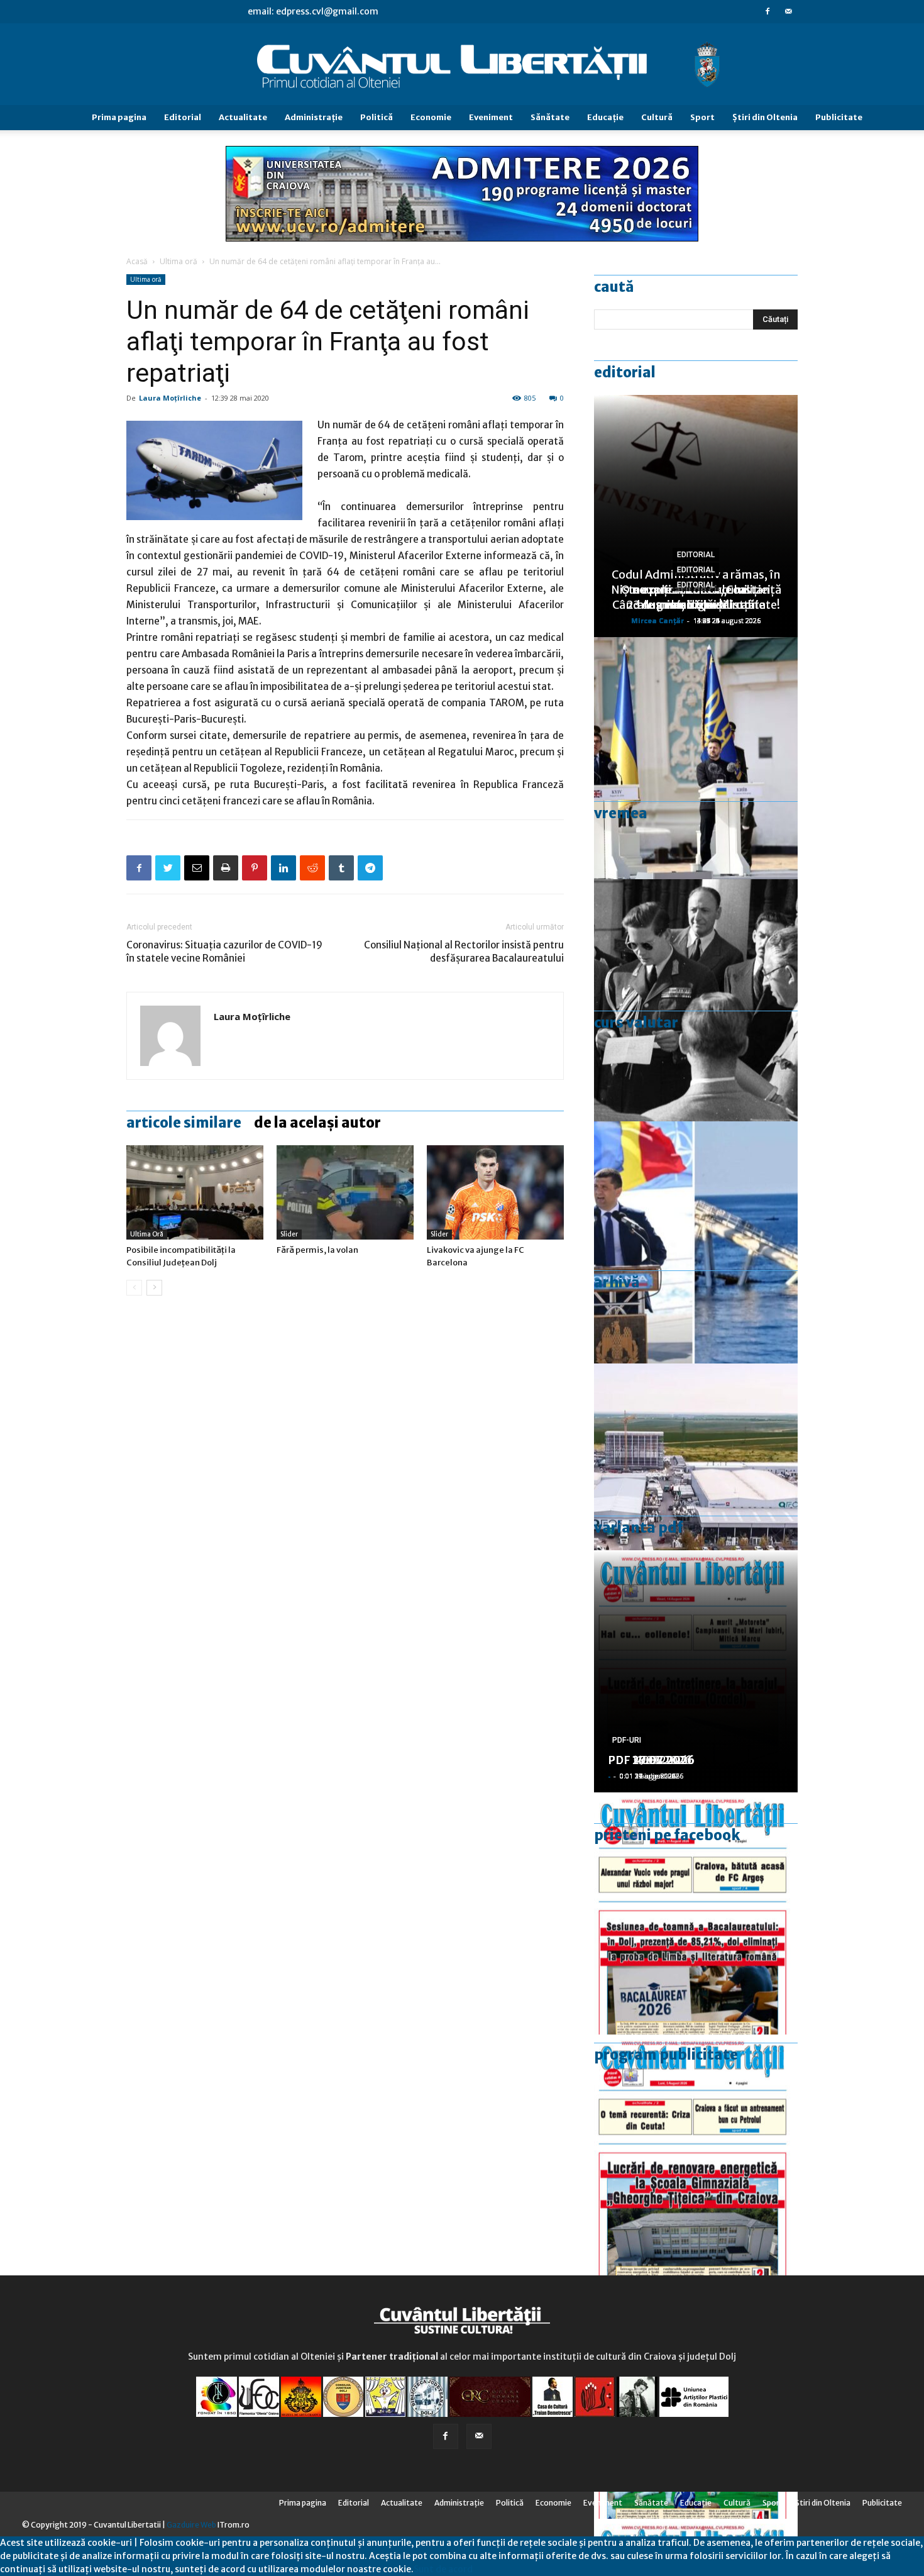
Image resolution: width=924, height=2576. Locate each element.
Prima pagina (119, 117)
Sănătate (550, 117)
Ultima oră (179, 261)
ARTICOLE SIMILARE (184, 1123)
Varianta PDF (639, 1528)
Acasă (137, 261)
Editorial (183, 117)
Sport (702, 117)
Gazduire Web (191, 2525)
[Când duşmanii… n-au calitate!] (696, 1485)
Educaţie (605, 117)
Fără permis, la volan (317, 1250)
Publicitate (839, 117)
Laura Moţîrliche (170, 398)
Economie (431, 117)
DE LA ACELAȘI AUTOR (317, 1123)
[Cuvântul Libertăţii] (462, 65)
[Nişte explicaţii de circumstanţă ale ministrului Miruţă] (696, 1242)
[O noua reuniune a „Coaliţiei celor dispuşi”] (696, 758)
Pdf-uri (627, 1740)
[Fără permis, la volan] (345, 1192)
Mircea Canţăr (657, 620)
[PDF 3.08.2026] (696, 2156)
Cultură (657, 117)
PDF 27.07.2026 (651, 1760)
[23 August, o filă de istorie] (696, 1000)
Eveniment (491, 117)
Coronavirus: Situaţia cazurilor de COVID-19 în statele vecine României (224, 952)
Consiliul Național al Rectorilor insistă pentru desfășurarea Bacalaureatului (464, 952)
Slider (289, 1234)
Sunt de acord (443, 2569)
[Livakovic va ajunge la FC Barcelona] (495, 1192)
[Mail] (788, 11)
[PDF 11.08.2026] (696, 1913)
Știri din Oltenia (765, 117)
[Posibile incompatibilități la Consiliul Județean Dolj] (195, 1192)
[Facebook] (767, 11)
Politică (377, 117)
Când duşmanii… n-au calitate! (696, 605)
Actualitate (243, 117)
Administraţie (314, 117)
